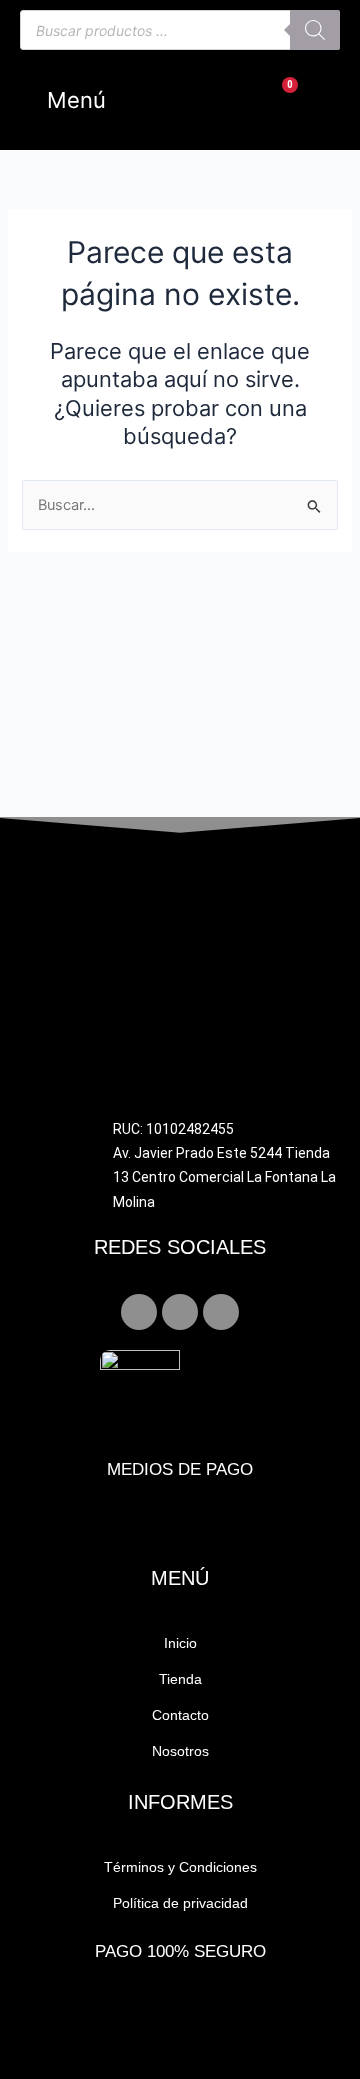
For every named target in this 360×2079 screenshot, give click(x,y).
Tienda (180, 1679)
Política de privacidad (180, 1903)
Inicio (180, 1643)
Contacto (180, 1715)
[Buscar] (315, 30)
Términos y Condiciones (180, 1867)
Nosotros (180, 1751)
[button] (68, 100)
